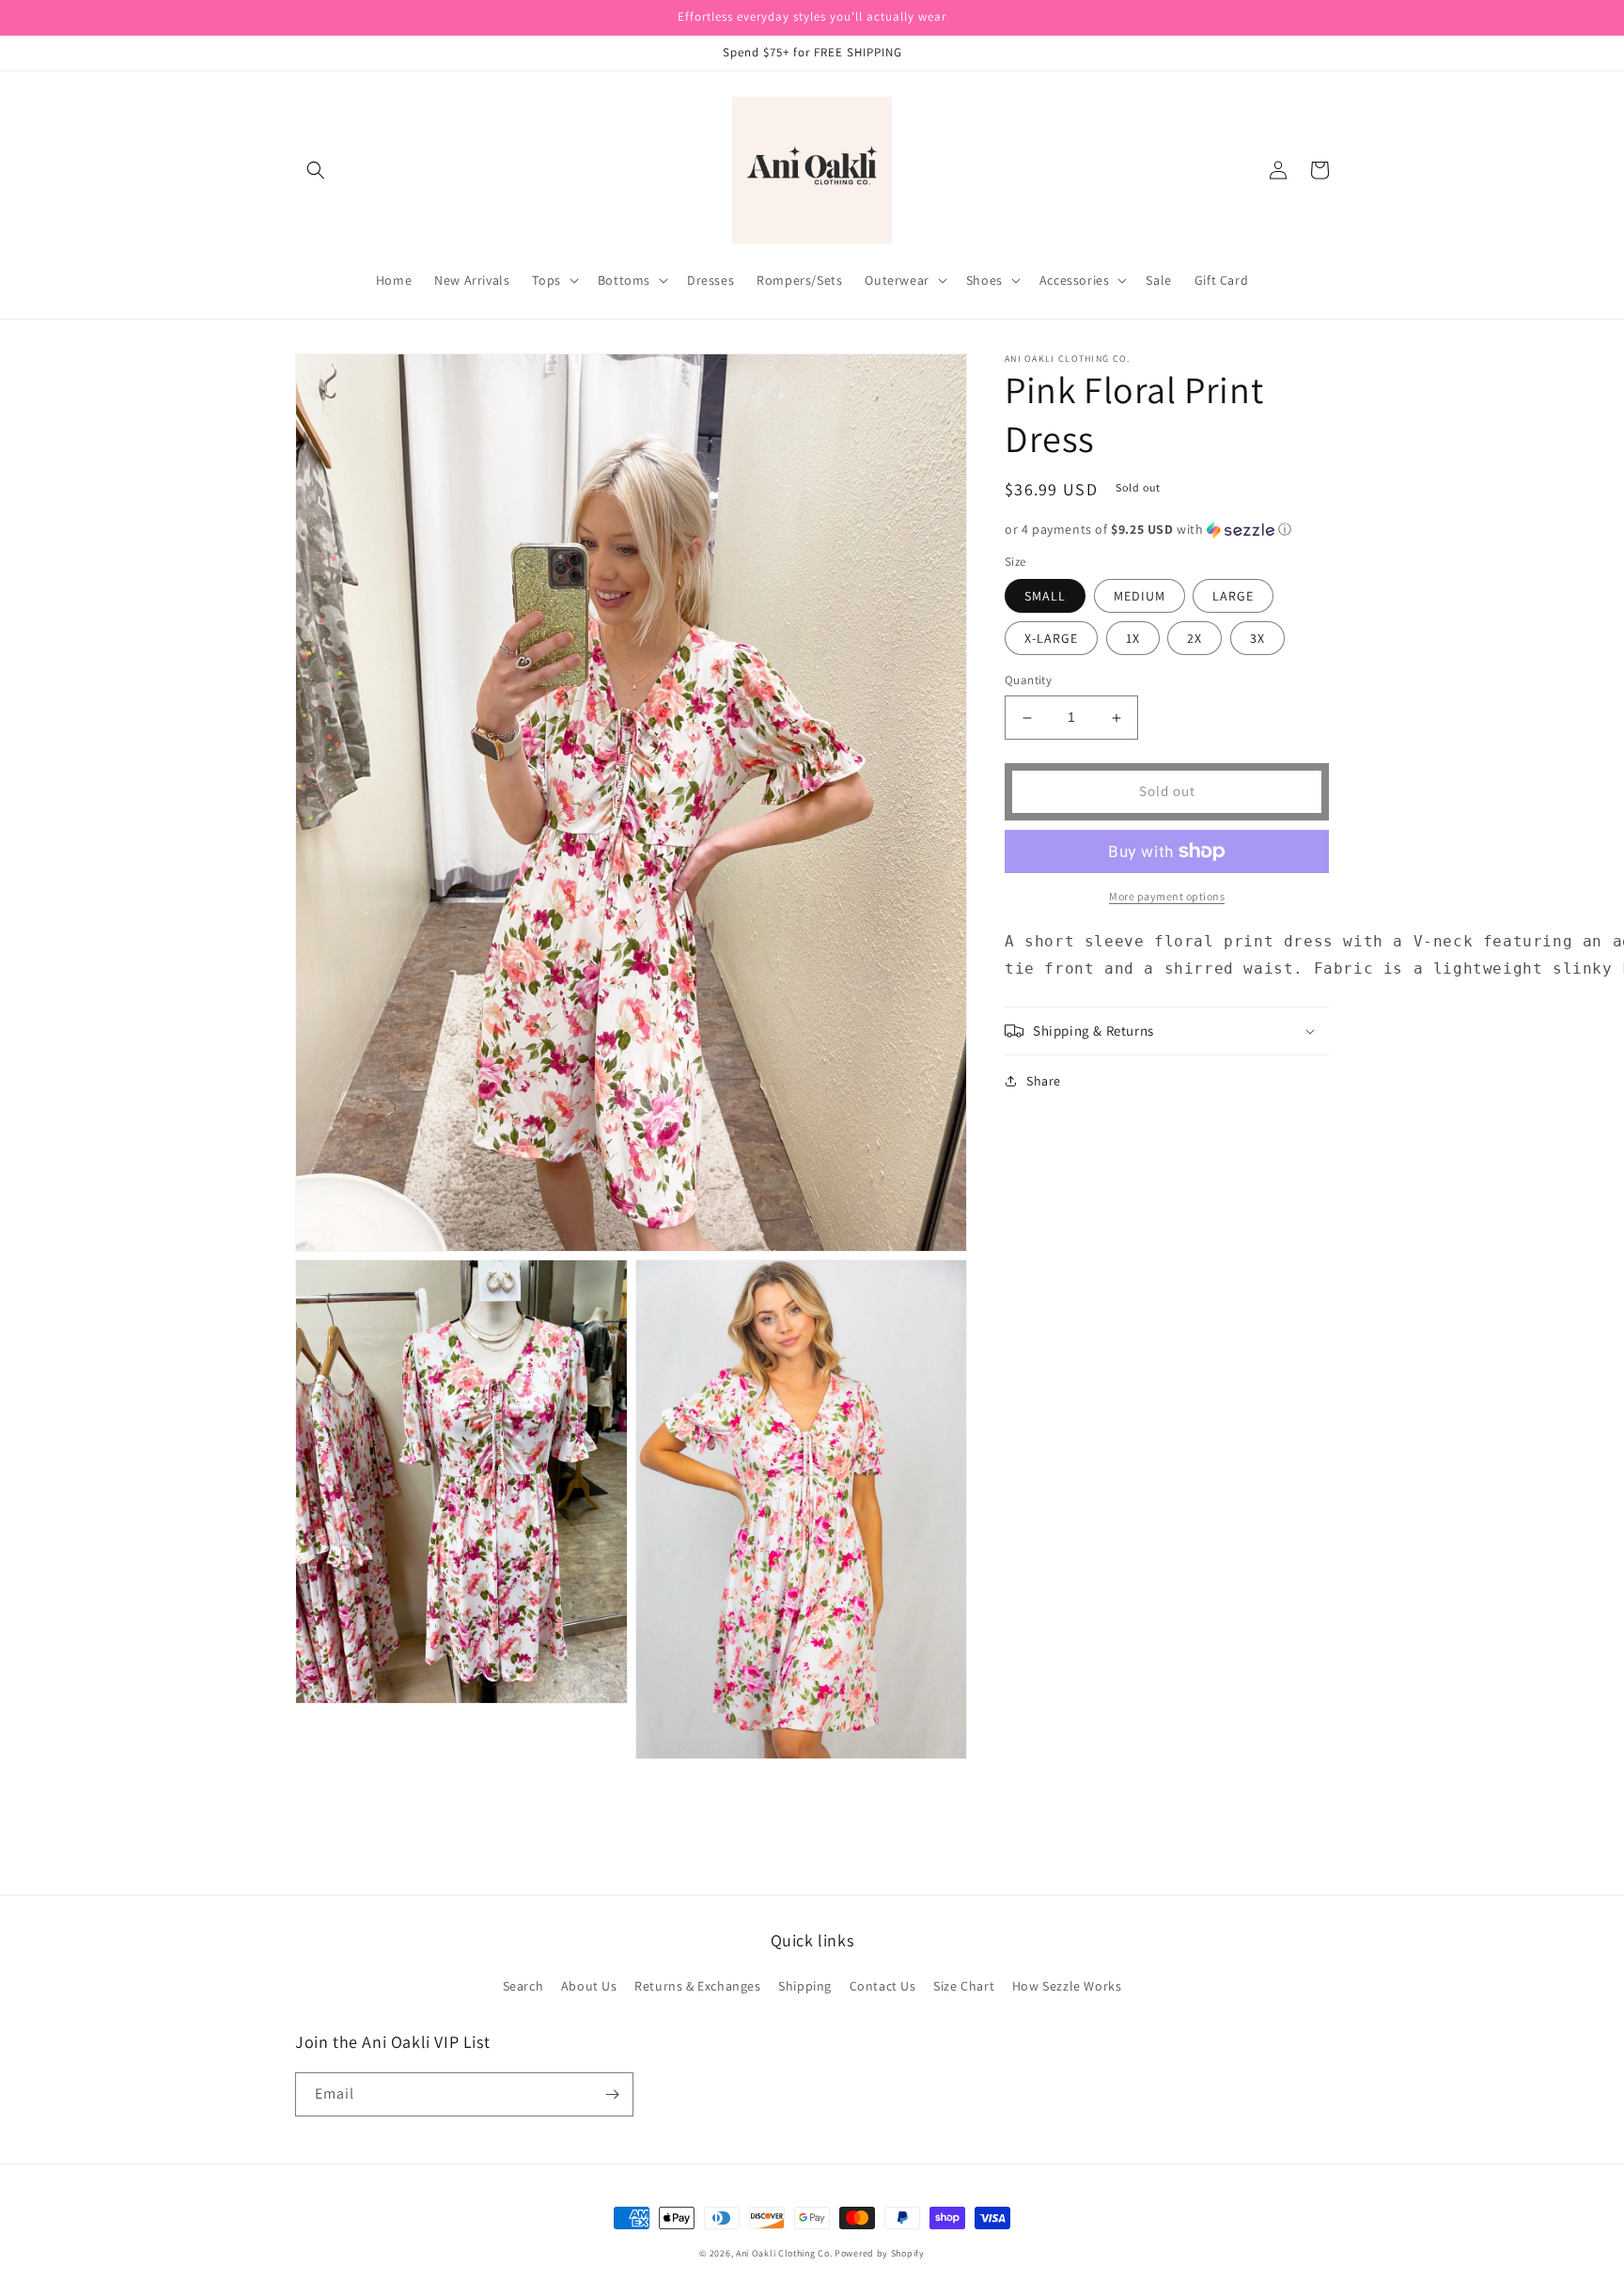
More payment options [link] (1167, 896)
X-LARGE (1051, 639)
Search (523, 1986)
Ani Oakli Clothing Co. (785, 2253)
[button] (316, 170)
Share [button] (1044, 1081)
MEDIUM (1140, 597)
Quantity (1028, 681)
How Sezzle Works (1067, 1986)
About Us (589, 1986)
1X (1133, 639)
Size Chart (964, 1986)
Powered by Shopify (880, 2253)
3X (1257, 639)
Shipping (805, 1986)
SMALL (1045, 597)
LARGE (1233, 597)
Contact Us (883, 1986)
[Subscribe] (612, 2094)
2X (1195, 639)
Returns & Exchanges (697, 1986)
